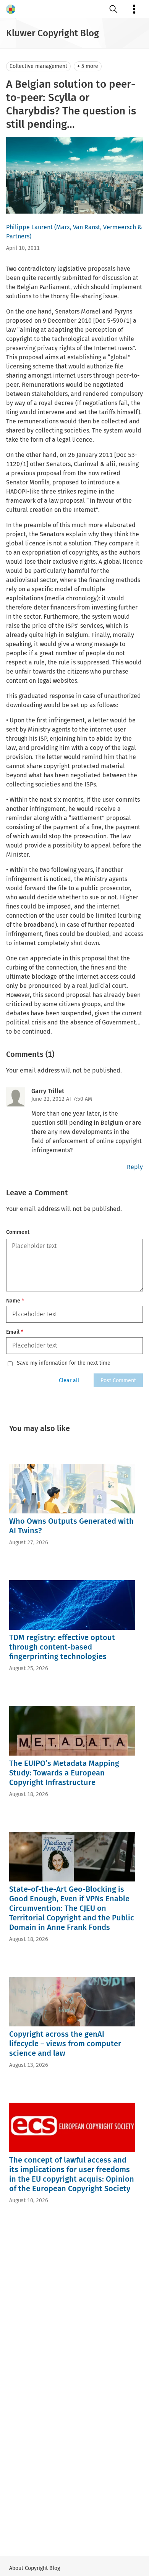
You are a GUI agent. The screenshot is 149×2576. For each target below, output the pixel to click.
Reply (135, 1167)
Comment (18, 1232)
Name (15, 1301)
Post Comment (118, 1380)
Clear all (69, 1380)
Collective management (38, 66)
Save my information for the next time (64, 1363)
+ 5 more (88, 66)
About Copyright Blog (35, 2568)
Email (15, 1332)
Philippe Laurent (29, 227)
